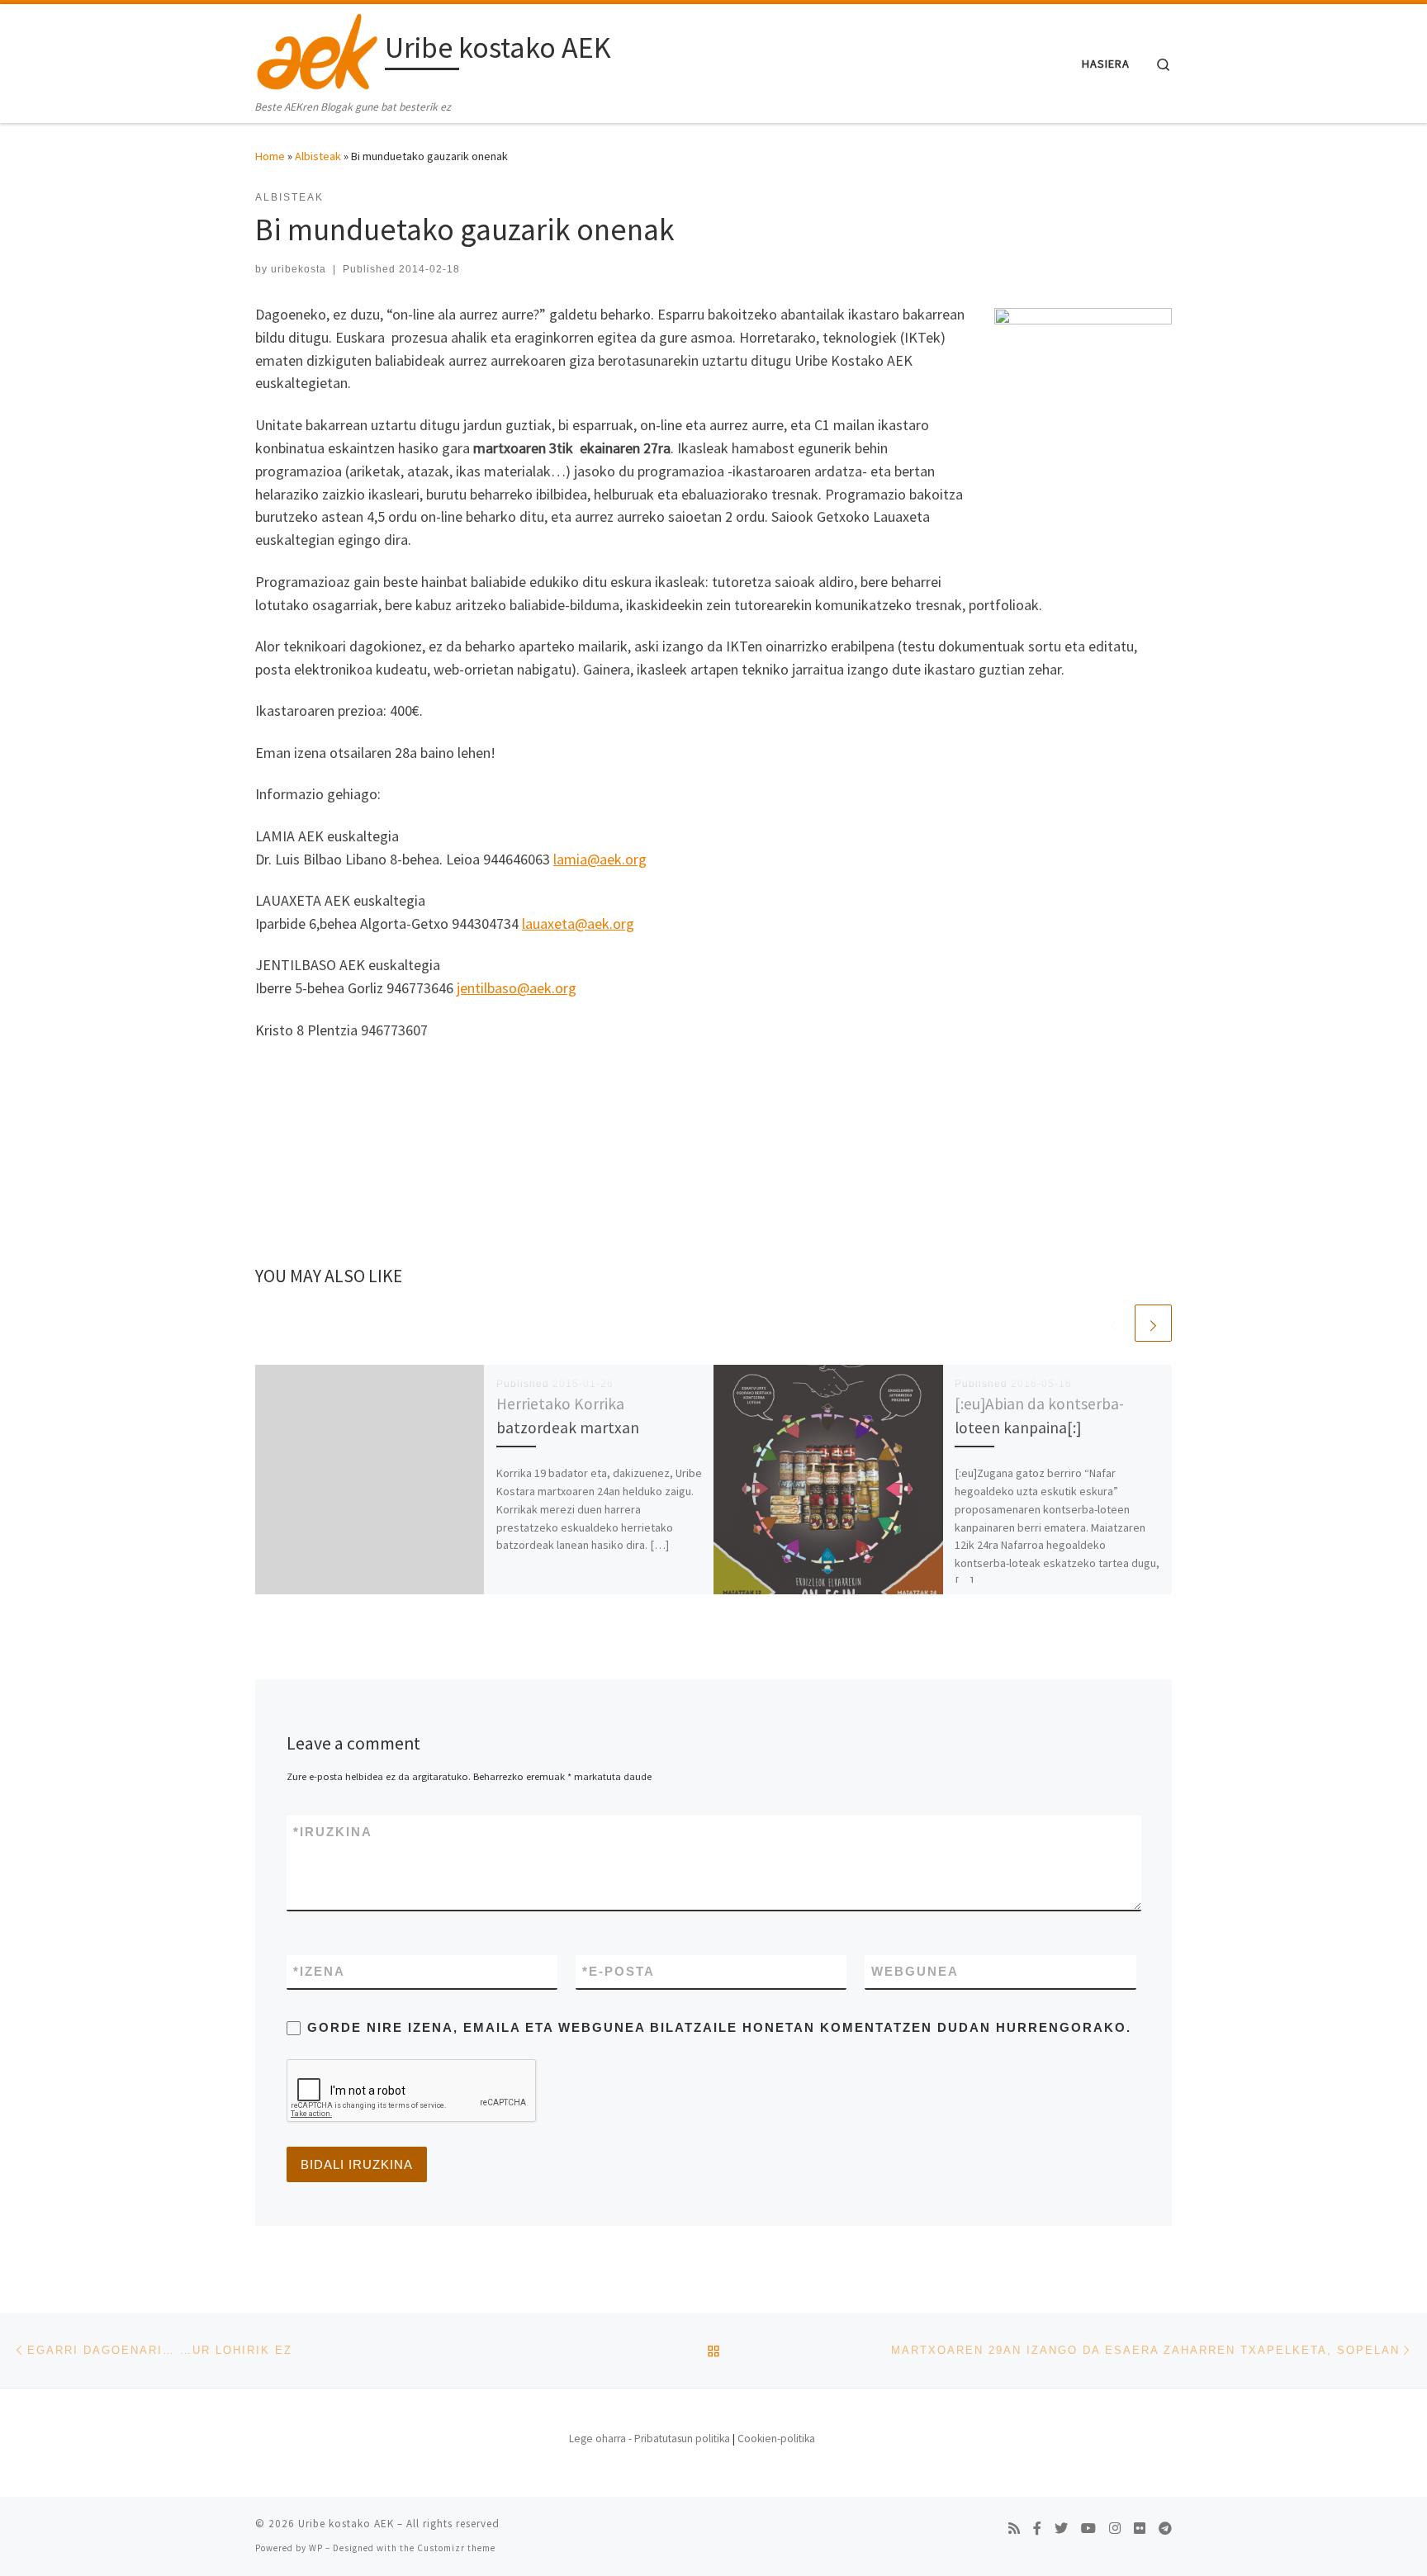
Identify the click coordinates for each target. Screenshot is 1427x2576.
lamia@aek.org (600, 859)
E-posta (619, 1971)
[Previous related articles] (1114, 1323)
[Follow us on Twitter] (1061, 2529)
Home (270, 156)
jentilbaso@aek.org (517, 988)
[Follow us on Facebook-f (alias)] (1037, 2529)
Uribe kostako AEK (346, 2524)
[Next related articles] (1153, 1323)
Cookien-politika (776, 2439)
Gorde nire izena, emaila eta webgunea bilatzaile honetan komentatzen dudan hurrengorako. (719, 2027)
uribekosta (299, 269)
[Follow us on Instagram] (1115, 2529)
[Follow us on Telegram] (1165, 2529)
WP (316, 2548)
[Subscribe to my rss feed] (1014, 2529)
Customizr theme (456, 2548)
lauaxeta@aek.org (578, 923)
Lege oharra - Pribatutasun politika (649, 2439)
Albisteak (318, 156)
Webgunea (915, 1971)
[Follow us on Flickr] (1140, 2529)
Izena (319, 1971)
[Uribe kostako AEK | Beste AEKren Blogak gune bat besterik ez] (317, 51)
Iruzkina (333, 1832)
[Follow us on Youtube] (1088, 2529)
